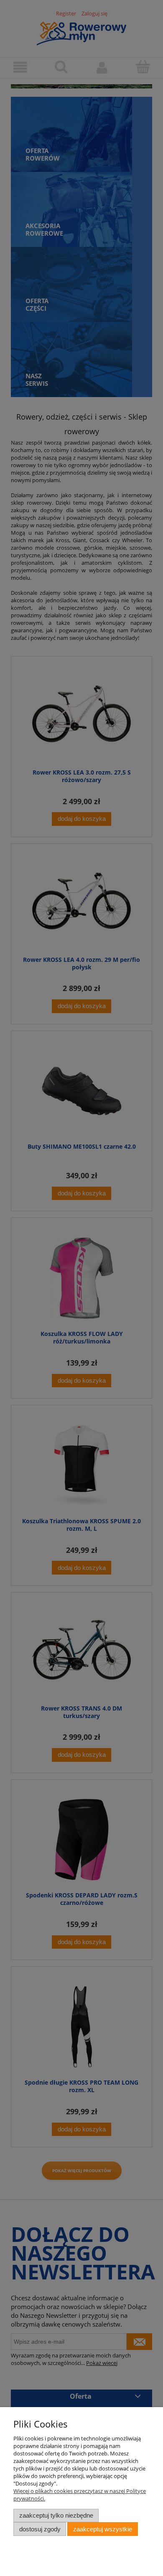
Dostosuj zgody (40, 2529)
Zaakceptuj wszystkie (103, 2529)
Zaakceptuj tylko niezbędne (56, 2515)
